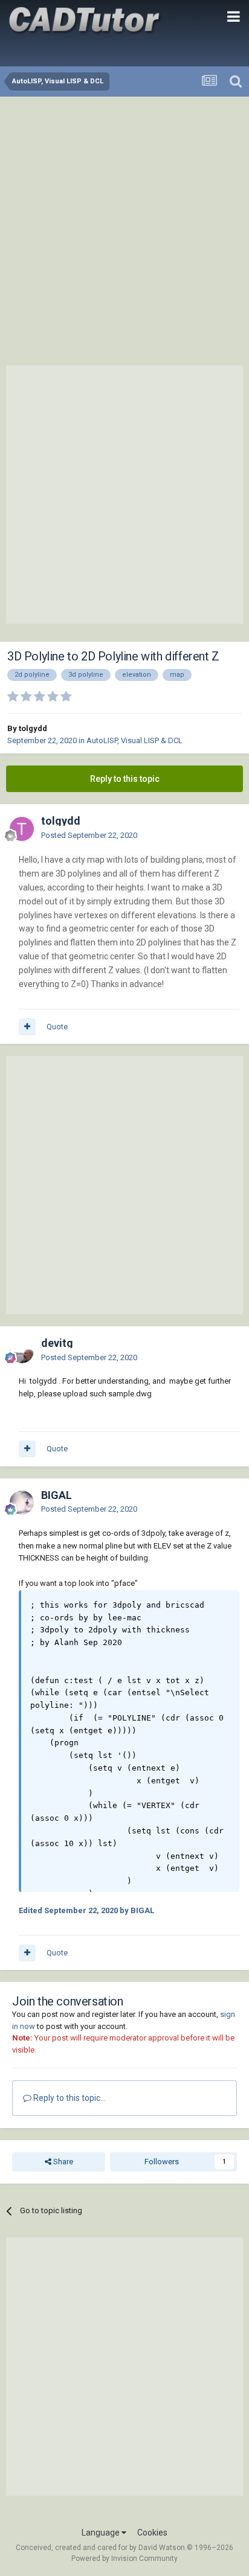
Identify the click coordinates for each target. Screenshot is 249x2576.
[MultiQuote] (27, 1027)
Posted (89, 835)
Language (102, 2533)
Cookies (152, 2533)
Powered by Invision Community (124, 2558)
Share (62, 2162)
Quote (57, 1027)
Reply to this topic (125, 779)
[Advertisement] (124, 227)
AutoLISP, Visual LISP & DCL (134, 740)
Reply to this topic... (69, 2098)
